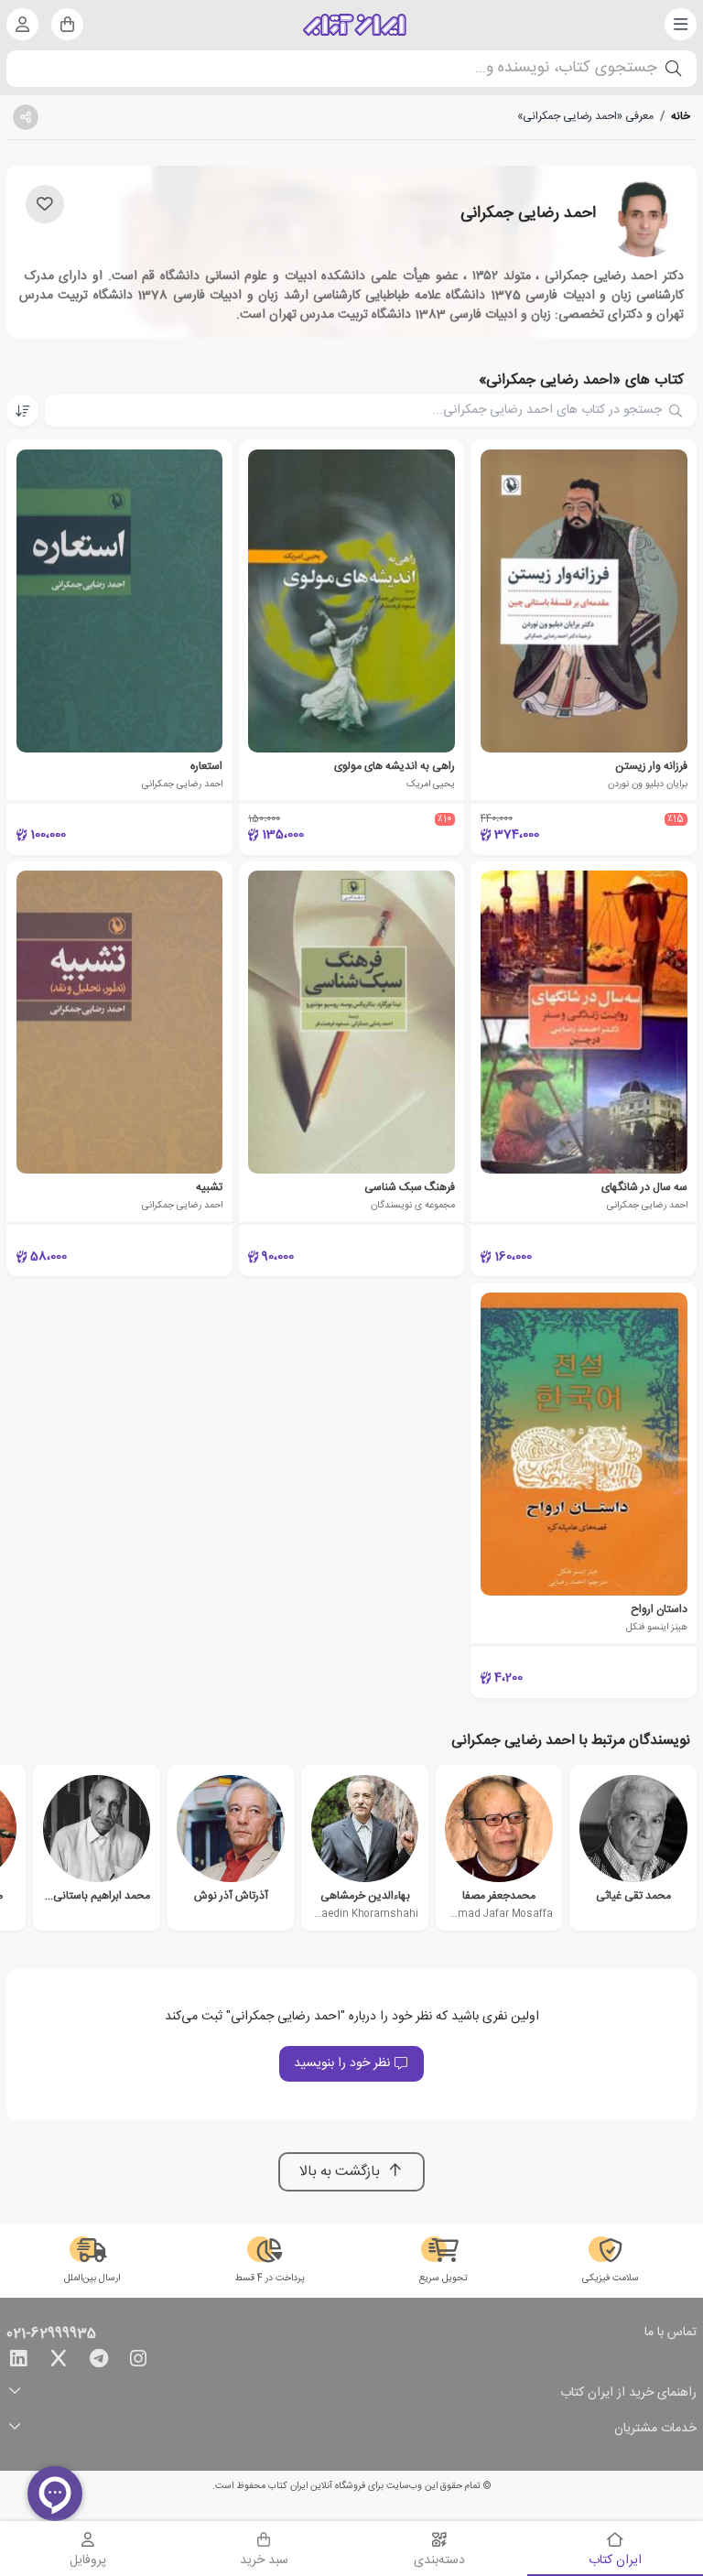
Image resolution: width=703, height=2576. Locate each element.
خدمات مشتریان (655, 2429)
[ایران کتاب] (355, 25)
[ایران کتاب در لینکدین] (18, 2362)
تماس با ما (671, 2333)
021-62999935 (51, 2334)
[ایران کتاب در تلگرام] (99, 2362)
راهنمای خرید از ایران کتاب (628, 2393)
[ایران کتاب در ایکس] (59, 2362)
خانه (681, 116)
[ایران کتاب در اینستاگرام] (138, 2362)
